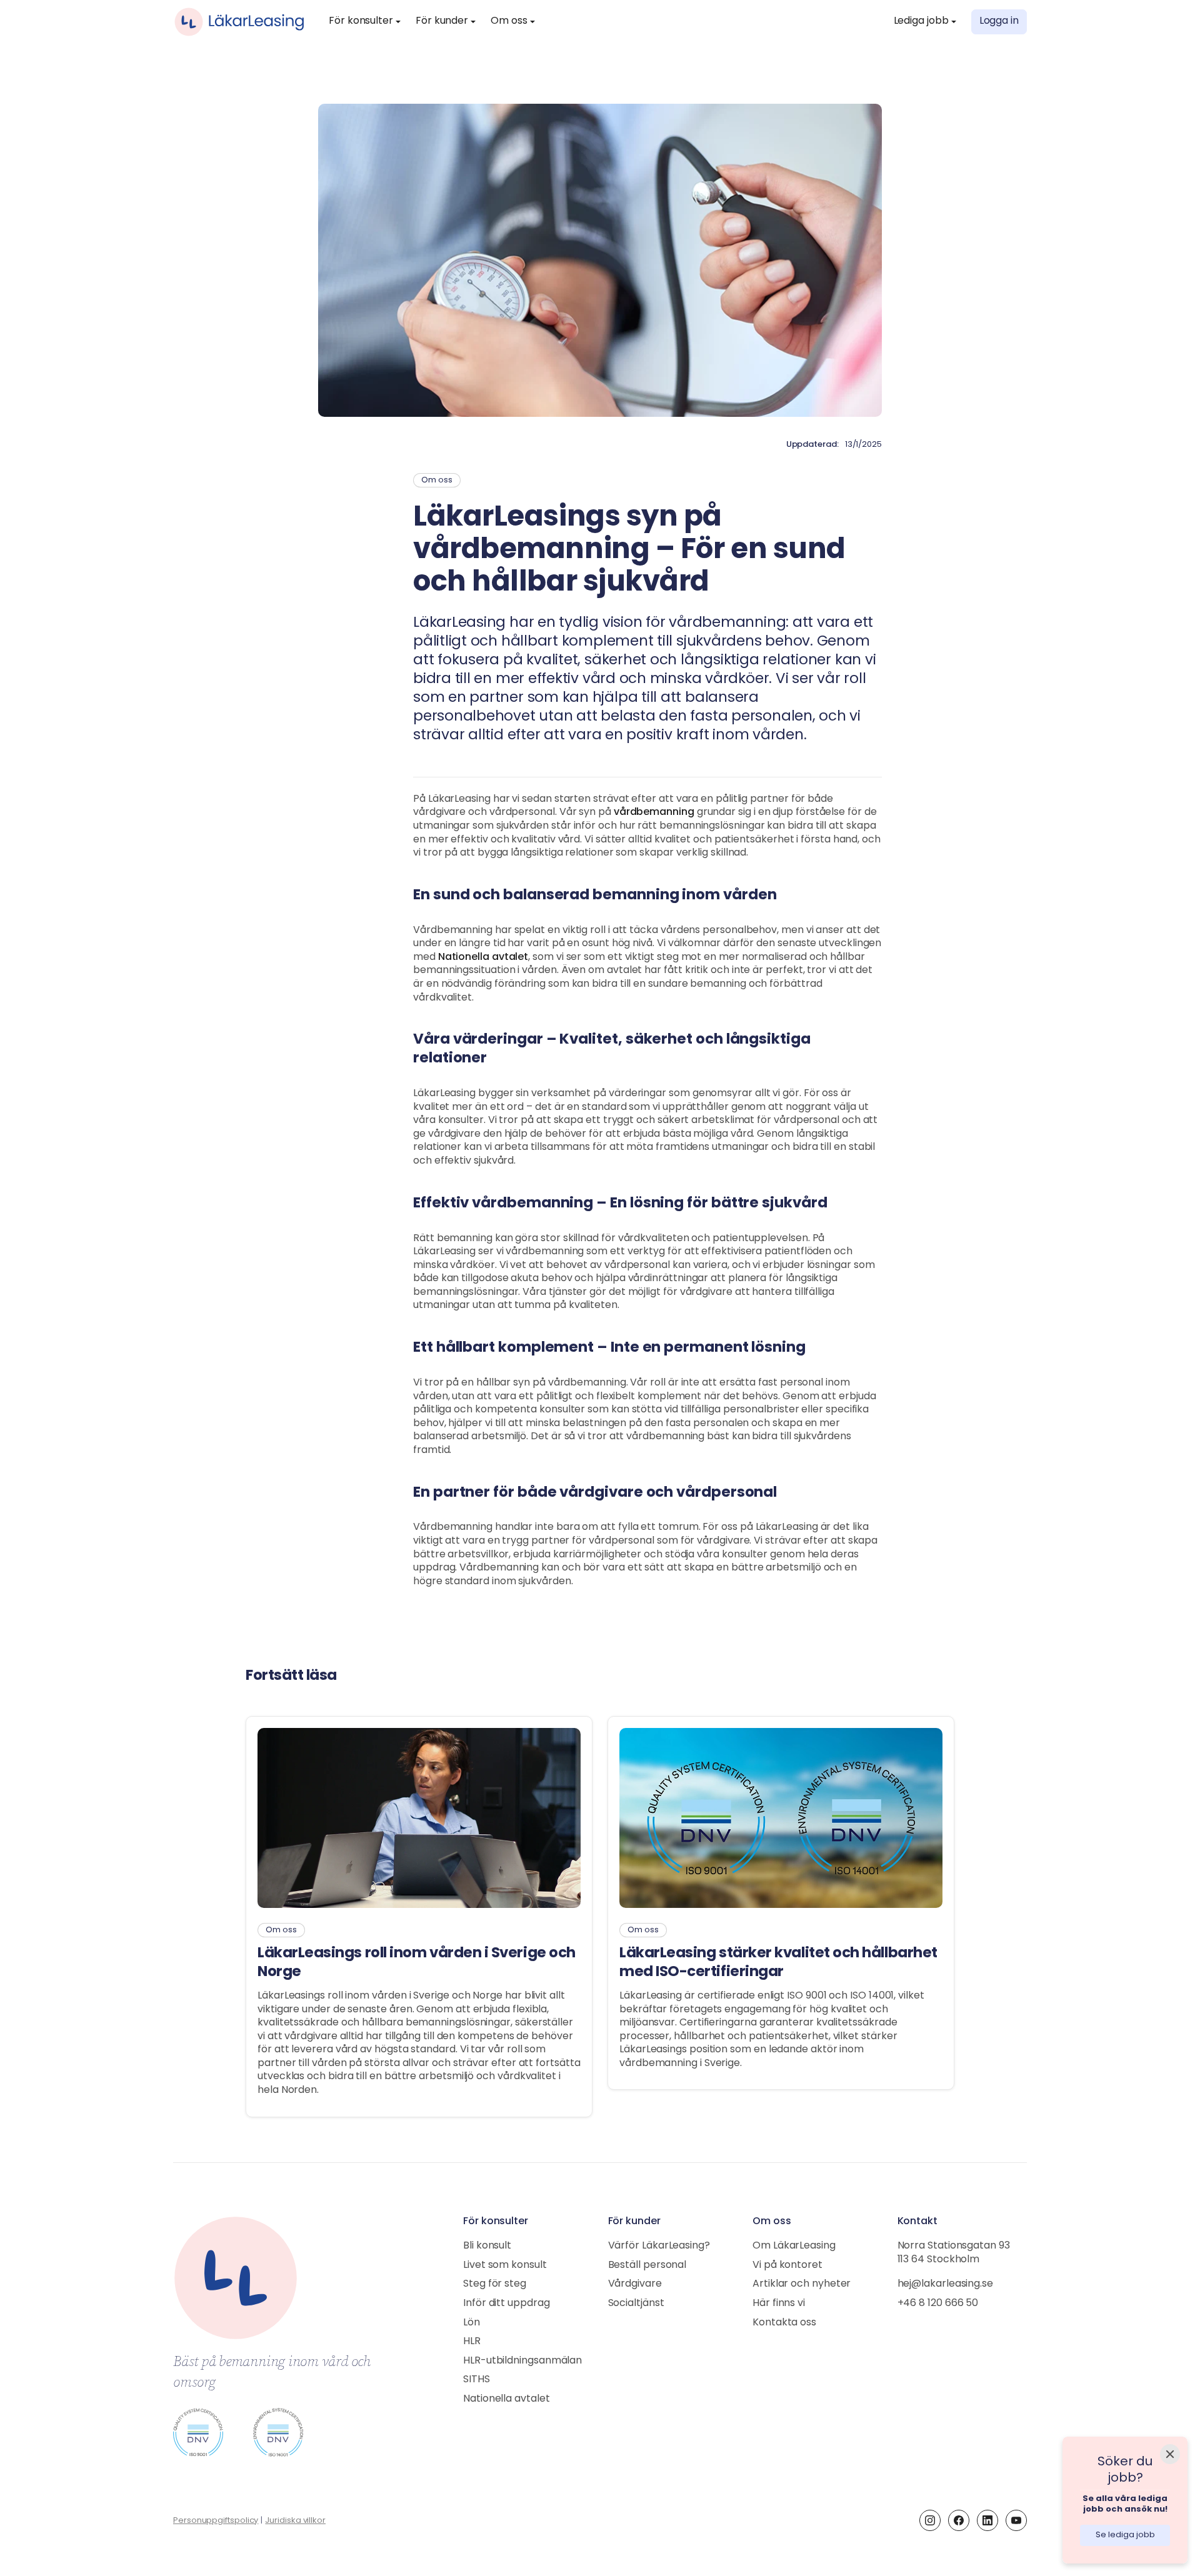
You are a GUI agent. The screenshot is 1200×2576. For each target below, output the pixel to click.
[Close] (1170, 2454)
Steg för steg (495, 2284)
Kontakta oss (784, 2323)
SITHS (477, 2380)
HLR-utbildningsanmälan (522, 2361)
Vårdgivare (635, 2284)
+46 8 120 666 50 (938, 2304)
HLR (472, 2342)
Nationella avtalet (507, 2399)
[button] (365, 22)
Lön (472, 2323)
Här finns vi (779, 2304)
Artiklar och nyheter (802, 2284)
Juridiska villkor (295, 2521)
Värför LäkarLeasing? (659, 2246)
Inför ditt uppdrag (507, 2304)
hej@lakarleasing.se (945, 2284)
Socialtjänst (636, 2304)
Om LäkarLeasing (794, 2246)
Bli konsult (487, 2246)
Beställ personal (647, 2265)
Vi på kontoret (787, 2265)
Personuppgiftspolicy (216, 2521)
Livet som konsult (505, 2265)
